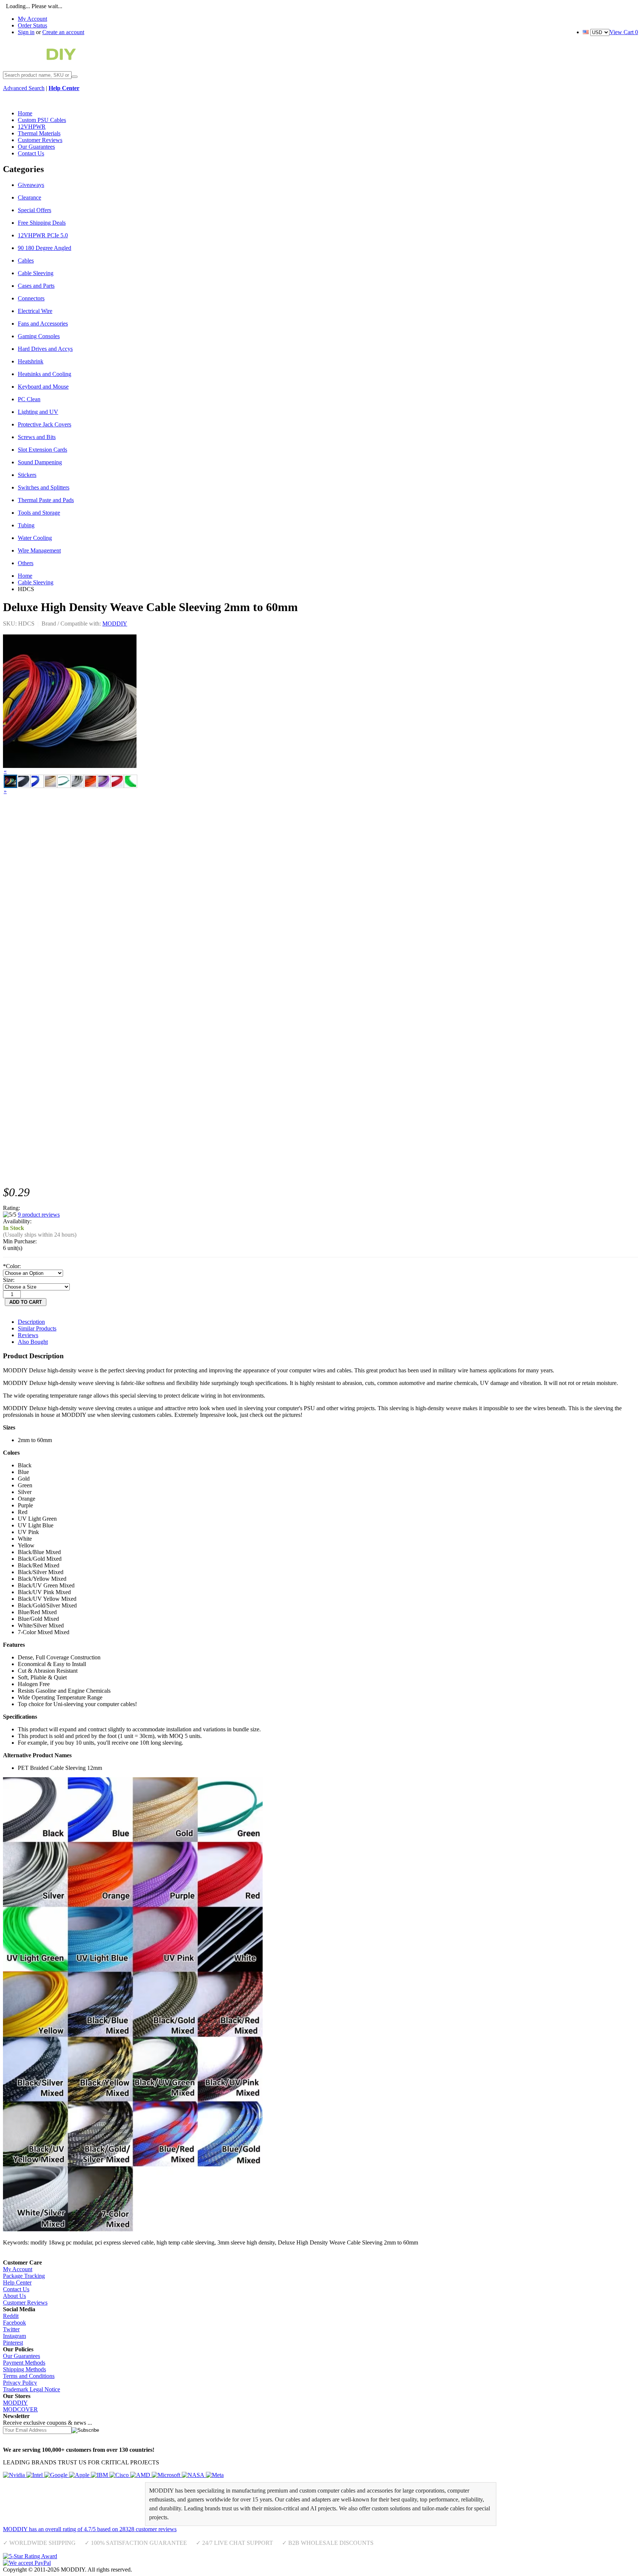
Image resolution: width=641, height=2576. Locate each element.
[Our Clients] (113, 2475)
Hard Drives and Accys (45, 349)
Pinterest (13, 2343)
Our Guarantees (22, 2356)
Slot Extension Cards (42, 450)
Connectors (31, 298)
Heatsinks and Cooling (45, 374)
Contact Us (16, 2289)
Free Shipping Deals (42, 223)
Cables (26, 260)
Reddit (11, 2316)
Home (25, 576)
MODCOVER (20, 2409)
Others (26, 563)
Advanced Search (24, 88)
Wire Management (39, 550)
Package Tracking (24, 2276)
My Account (32, 19)
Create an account (63, 32)
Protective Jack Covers (45, 424)
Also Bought (33, 1342)
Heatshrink (31, 361)
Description (31, 1322)
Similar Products (37, 1328)
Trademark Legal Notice (32, 2389)
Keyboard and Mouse (43, 387)
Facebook (14, 2323)
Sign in (26, 32)
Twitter (11, 2329)
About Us (14, 2296)
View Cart (624, 32)
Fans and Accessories (43, 324)
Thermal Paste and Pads (46, 500)
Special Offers (34, 210)
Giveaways (31, 185)
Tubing (26, 525)
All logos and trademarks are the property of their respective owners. (213, 2570)
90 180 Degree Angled (45, 248)
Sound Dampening (40, 462)
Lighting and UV (38, 412)
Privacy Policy (20, 2383)
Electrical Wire (35, 311)
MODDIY (115, 624)
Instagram (14, 2336)
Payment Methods (24, 2363)
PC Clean (29, 399)
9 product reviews (39, 1215)
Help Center (17, 2283)
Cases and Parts (36, 286)
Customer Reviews (25, 2303)
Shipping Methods (24, 2369)
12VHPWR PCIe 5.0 (43, 235)
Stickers (27, 475)
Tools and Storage (39, 513)
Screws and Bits (37, 437)
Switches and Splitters (44, 487)
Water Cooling (35, 538)
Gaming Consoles (39, 336)
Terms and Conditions (29, 2376)
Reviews (28, 1335)
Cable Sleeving (36, 273)
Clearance (29, 197)
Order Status (32, 25)
